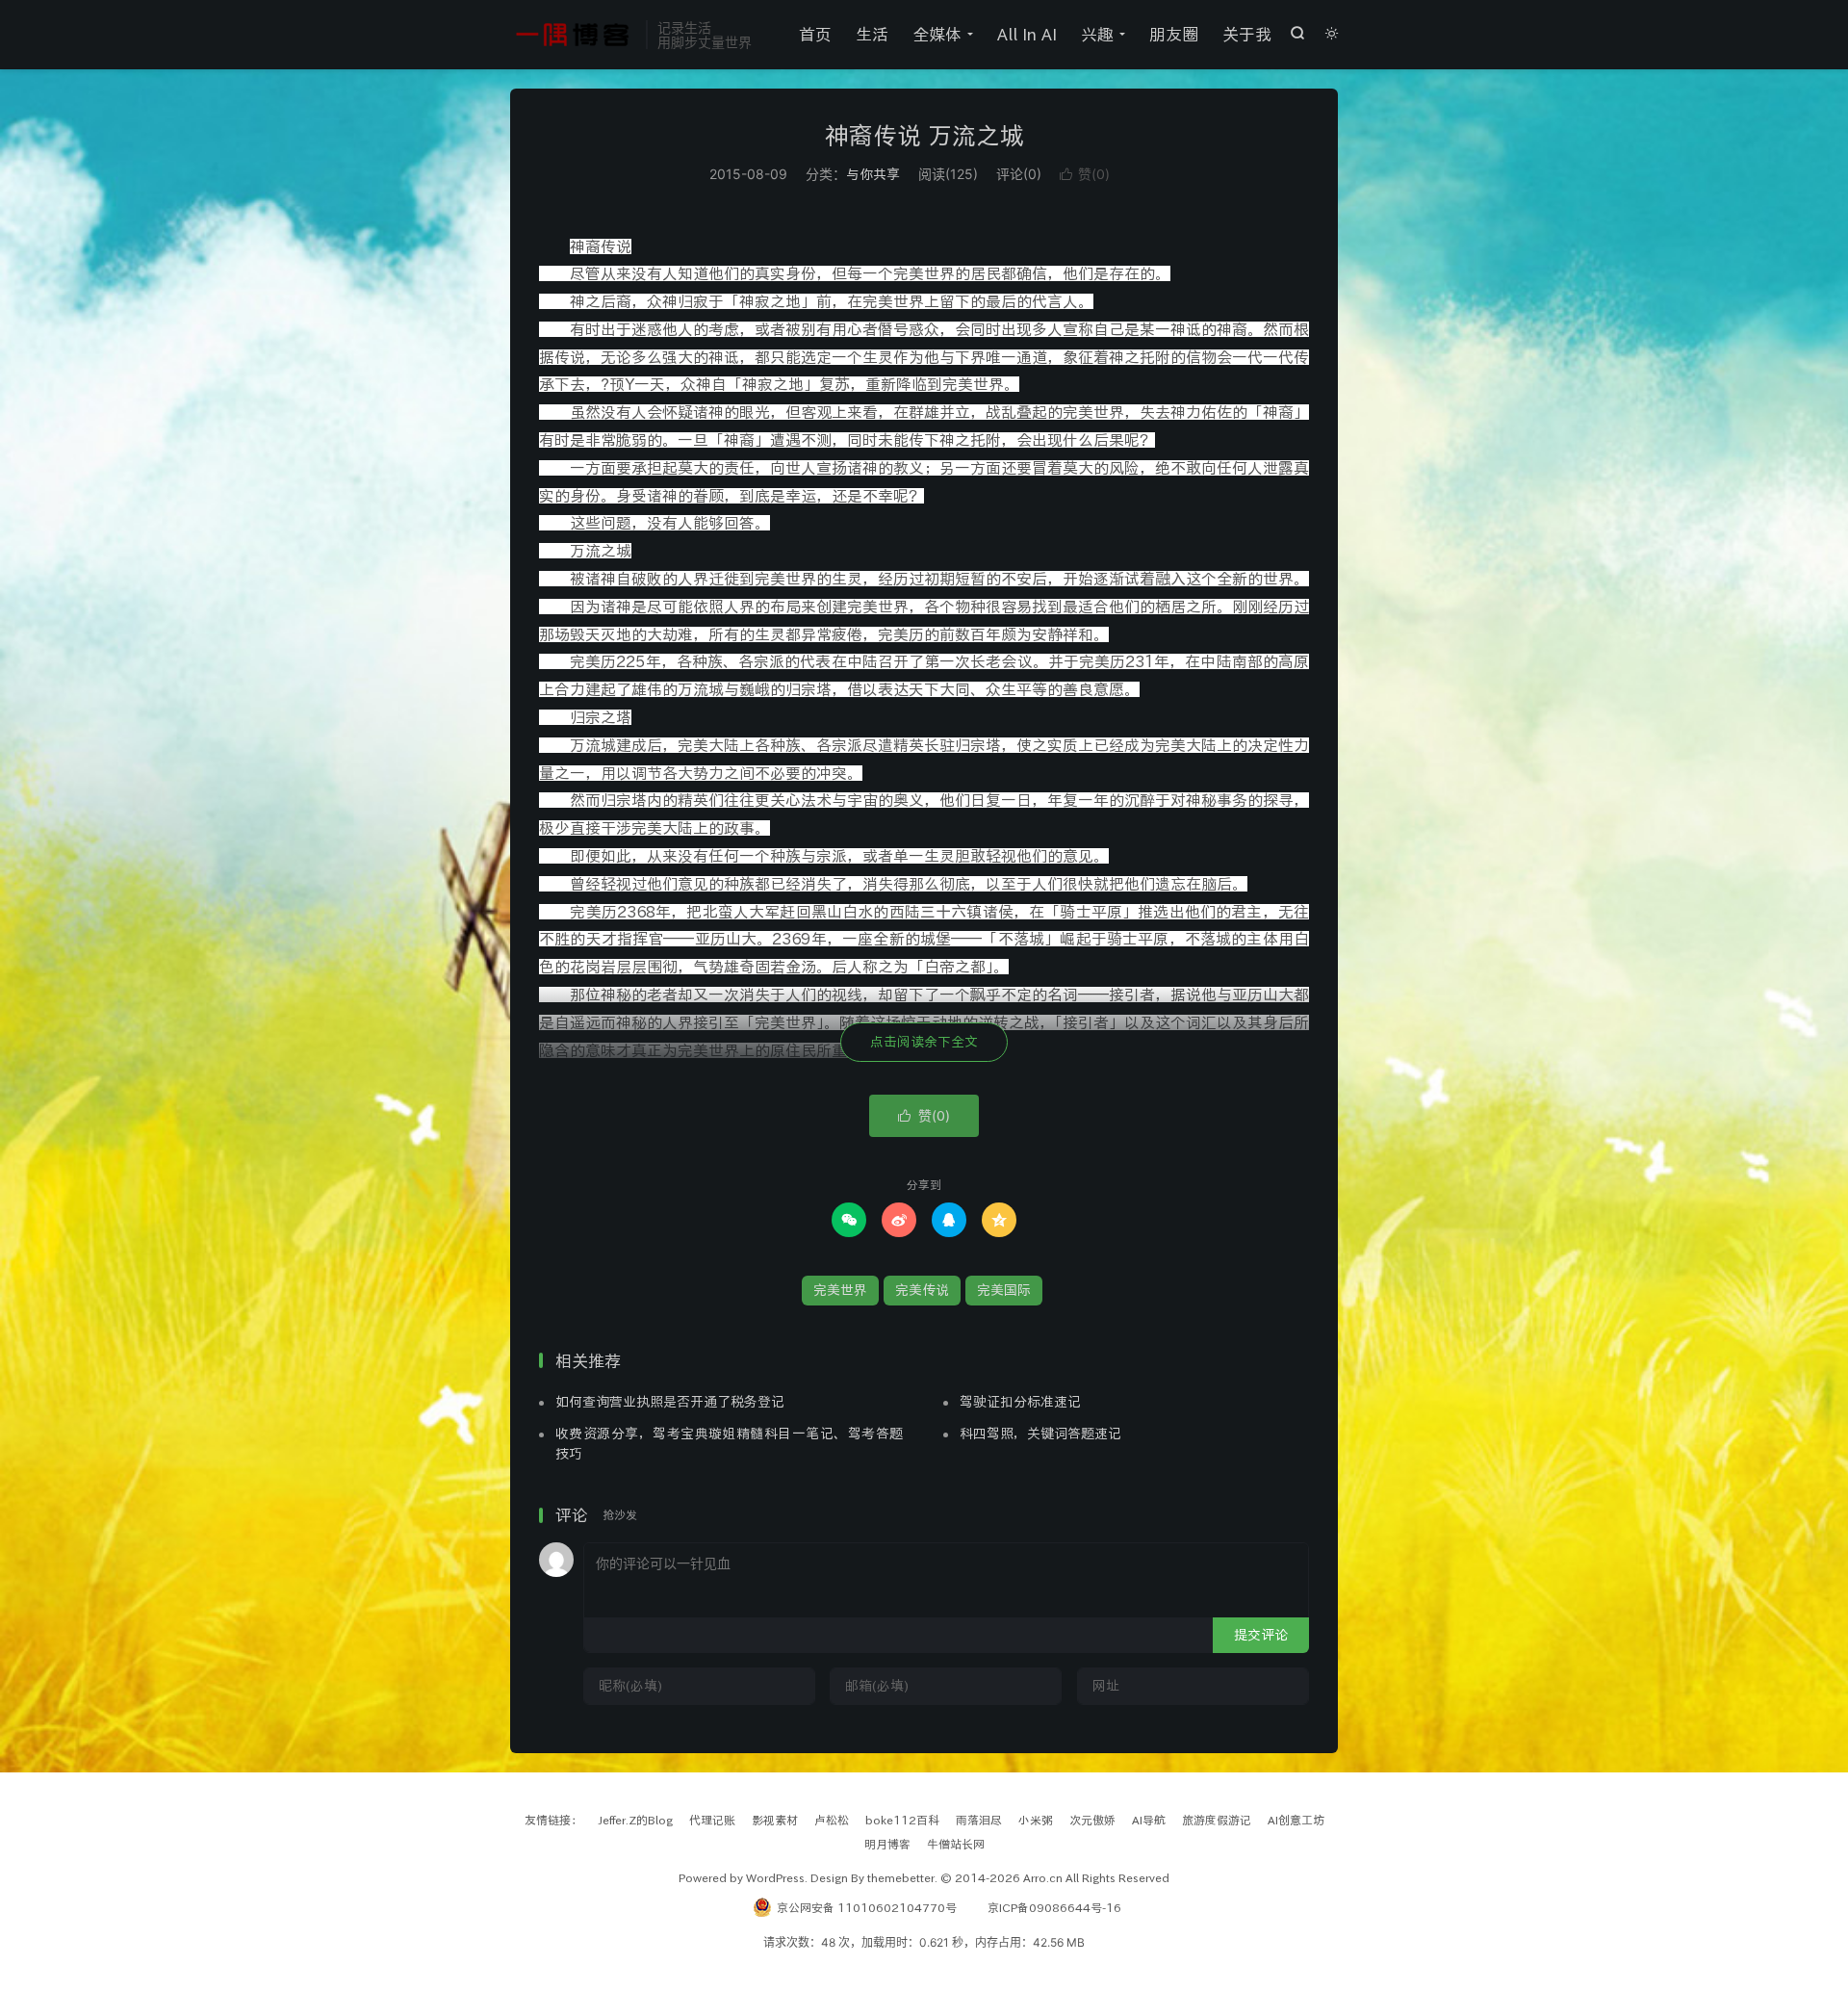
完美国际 (1004, 1290)
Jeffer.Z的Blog (636, 1820)
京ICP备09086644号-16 (1054, 1907)
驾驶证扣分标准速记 (1020, 1402)
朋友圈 (1174, 34)
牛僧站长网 (956, 1844)
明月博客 (887, 1844)
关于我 (1247, 34)
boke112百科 (902, 1820)
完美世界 (840, 1290)
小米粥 (1036, 1820)
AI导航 (1149, 1820)
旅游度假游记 (1217, 1820)
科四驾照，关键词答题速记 (1040, 1434)
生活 (872, 34)
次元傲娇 (1092, 1820)
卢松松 (832, 1820)
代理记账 (712, 1820)
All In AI (1027, 34)
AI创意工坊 (1296, 1820)
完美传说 (922, 1290)
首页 (815, 34)
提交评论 (1261, 1635)
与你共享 (873, 174)
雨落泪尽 (979, 1820)
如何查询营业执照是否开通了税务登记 (670, 1402)
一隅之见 (573, 35)
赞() (1085, 174)
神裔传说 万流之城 (924, 135)
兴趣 (1097, 34)
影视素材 (775, 1820)
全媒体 (937, 34)
